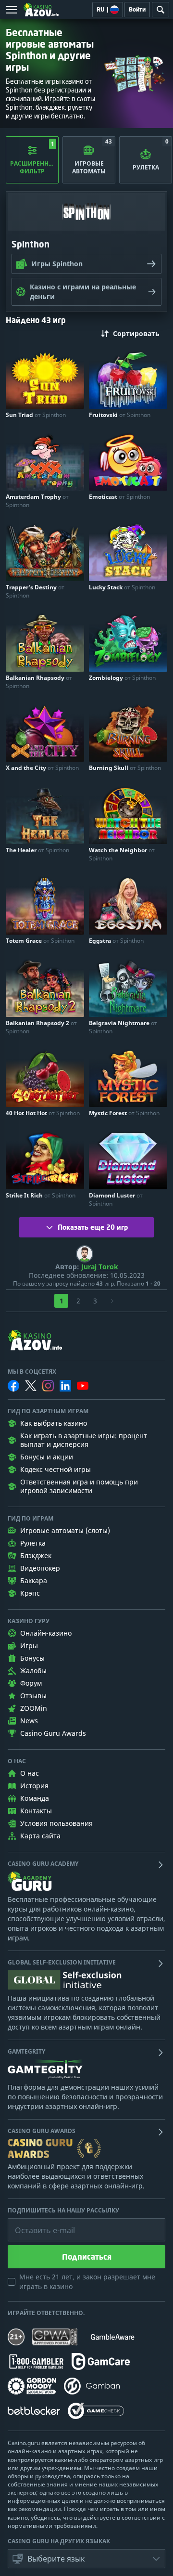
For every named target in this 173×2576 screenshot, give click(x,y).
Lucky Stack (122, 587)
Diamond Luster (116, 1199)
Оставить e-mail (37, 2223)
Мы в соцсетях (32, 1372)
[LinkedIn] (65, 1386)
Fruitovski (120, 415)
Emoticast (119, 497)
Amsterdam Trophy (37, 501)
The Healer (37, 850)
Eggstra (116, 941)
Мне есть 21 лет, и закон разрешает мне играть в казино (87, 2282)
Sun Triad (36, 415)
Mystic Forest (124, 1113)
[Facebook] (13, 1386)
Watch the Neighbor (122, 854)
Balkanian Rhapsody (39, 682)
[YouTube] (83, 1386)
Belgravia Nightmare (123, 1027)
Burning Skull (125, 768)
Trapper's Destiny (35, 591)
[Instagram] (48, 1386)
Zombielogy (122, 678)
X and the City (42, 768)
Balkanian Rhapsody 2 (41, 1027)
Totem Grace (40, 941)
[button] (86, 2559)
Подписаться (87, 2257)
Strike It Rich (41, 1195)
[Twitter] (31, 1386)
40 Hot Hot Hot (43, 1113)
